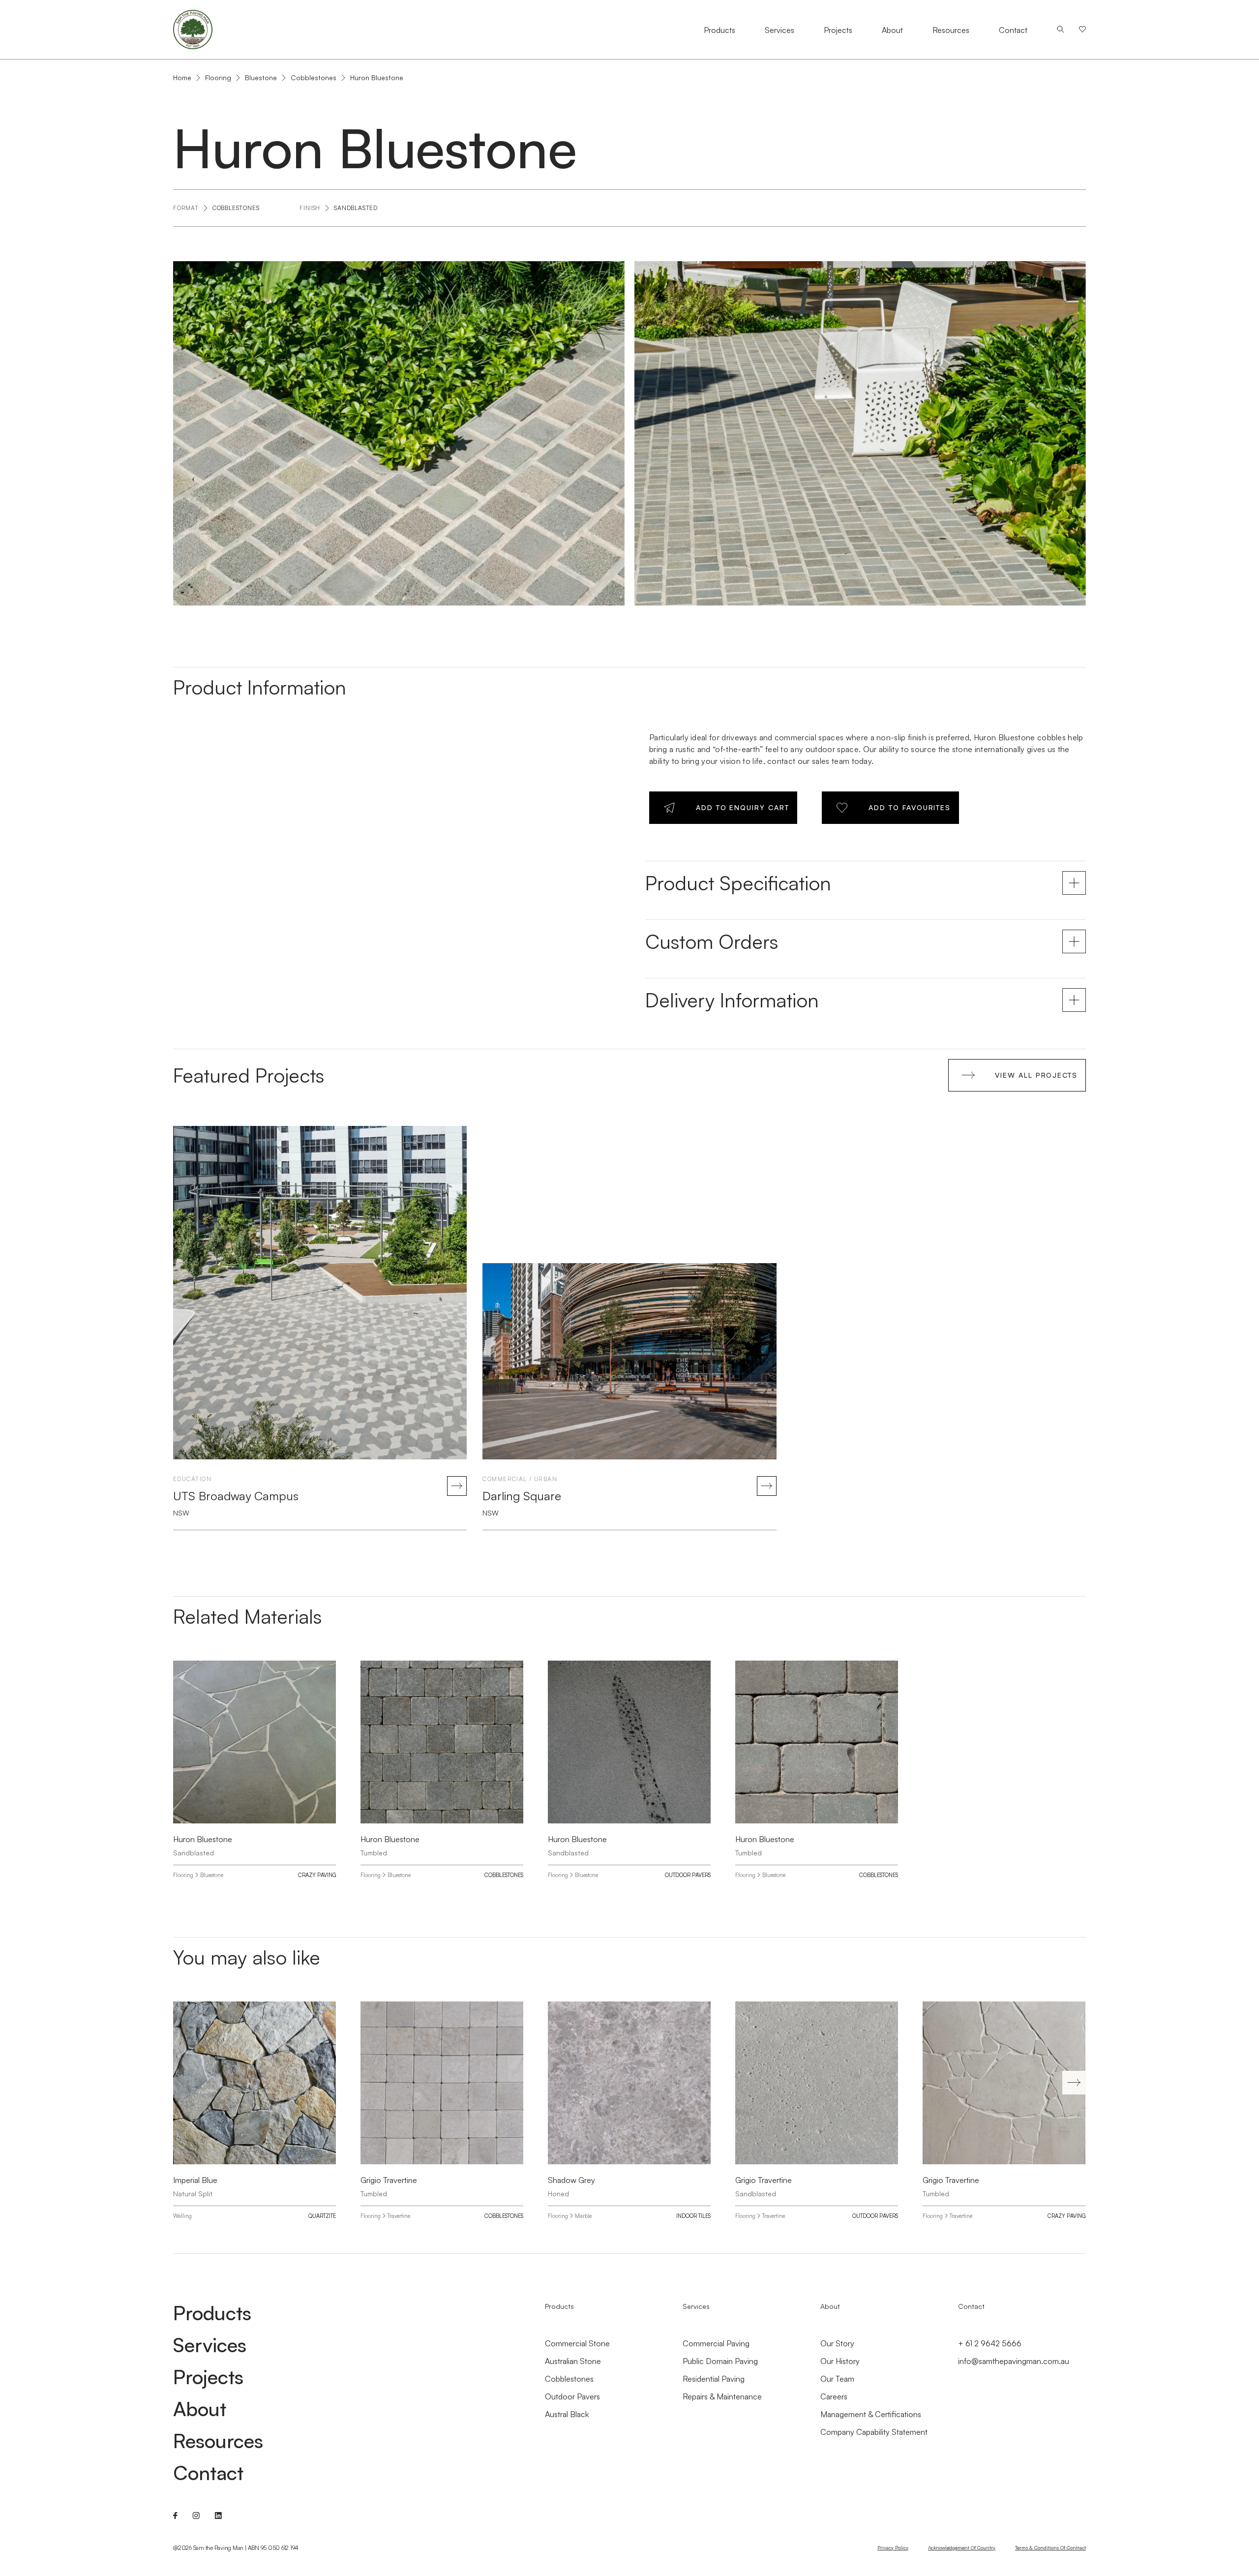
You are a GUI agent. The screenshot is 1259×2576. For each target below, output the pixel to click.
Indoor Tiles (693, 2216)
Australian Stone (573, 2361)
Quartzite (322, 2216)
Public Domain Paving (720, 2361)
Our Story (837, 2343)
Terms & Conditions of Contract (1050, 2547)
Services (779, 30)
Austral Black (567, 2414)
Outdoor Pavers (688, 1875)
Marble (583, 2216)
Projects (838, 30)
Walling (182, 2216)
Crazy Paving (317, 1875)
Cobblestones (314, 77)
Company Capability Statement (874, 2432)
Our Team (837, 2379)
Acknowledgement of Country (962, 2547)
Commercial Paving (716, 2343)
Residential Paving (714, 2379)
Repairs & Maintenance (722, 2396)
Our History (840, 2361)
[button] (1074, 2083)
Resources (951, 30)
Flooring (218, 77)
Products (719, 30)
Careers (834, 2396)
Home (182, 78)
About (892, 30)
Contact (1013, 30)
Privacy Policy (893, 2547)
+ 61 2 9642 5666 (990, 2343)
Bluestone (261, 77)
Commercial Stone (577, 2343)
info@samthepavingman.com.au (1014, 2361)
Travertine (399, 2216)
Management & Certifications (871, 2414)
